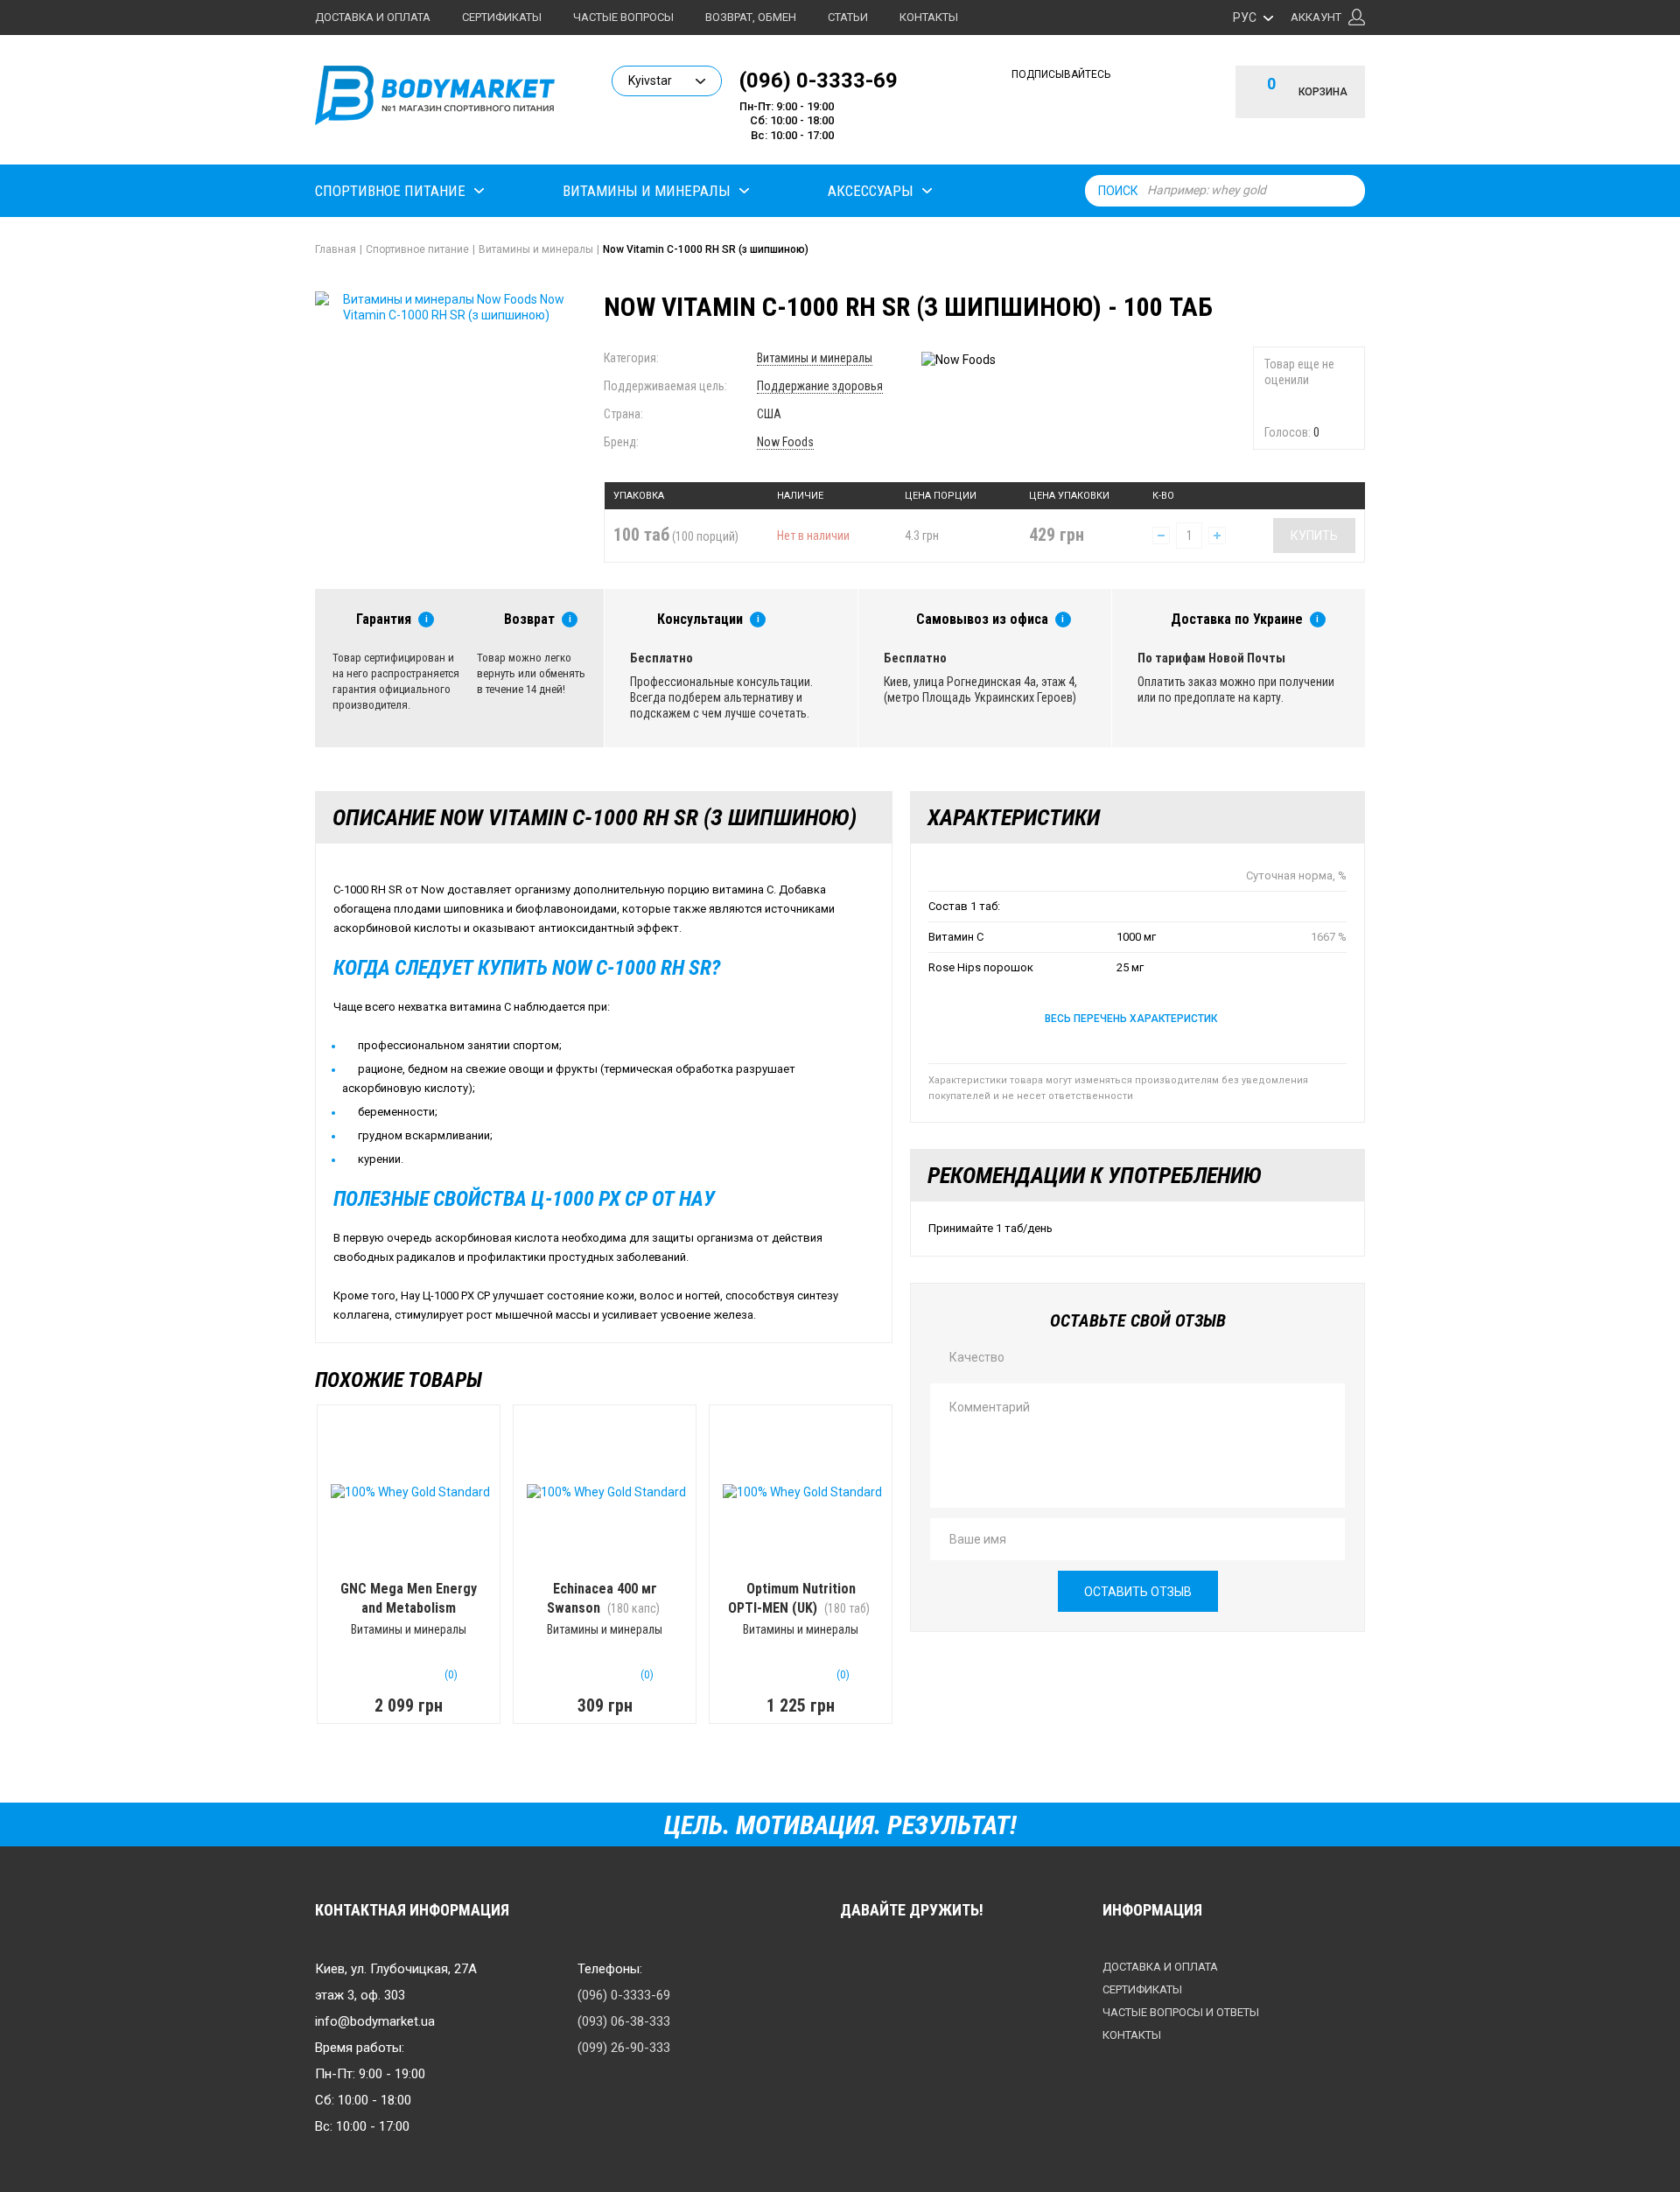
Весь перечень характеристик (1131, 1019)
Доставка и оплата (373, 17)
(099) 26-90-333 (624, 2048)
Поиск (1118, 191)
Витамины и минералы (647, 191)
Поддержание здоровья (820, 386)
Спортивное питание (390, 191)
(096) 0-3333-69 (819, 80)
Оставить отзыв (1138, 1592)
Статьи (848, 17)
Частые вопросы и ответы (1181, 2012)
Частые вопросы (623, 17)
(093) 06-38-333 (624, 2021)
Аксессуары (871, 191)
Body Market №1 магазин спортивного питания (435, 103)
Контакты (929, 17)
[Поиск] (1347, 191)
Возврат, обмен (751, 17)
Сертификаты (502, 17)
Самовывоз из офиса (982, 619)
